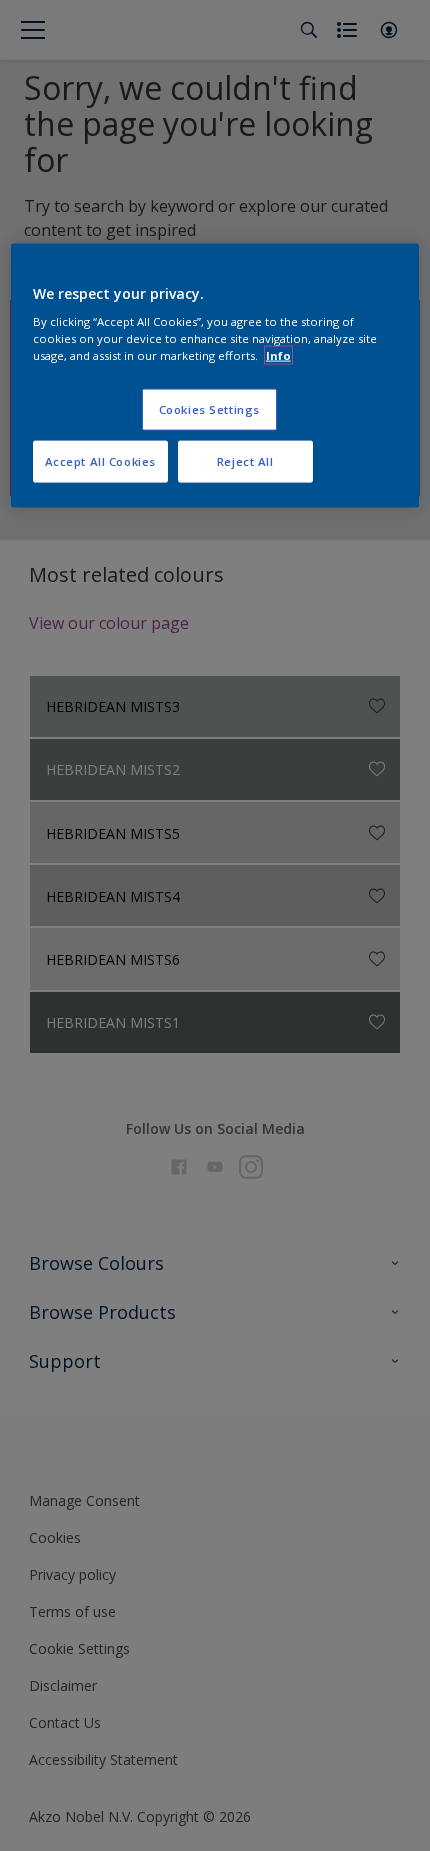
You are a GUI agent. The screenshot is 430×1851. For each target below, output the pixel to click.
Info (278, 355)
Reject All (245, 461)
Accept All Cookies (100, 461)
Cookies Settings (209, 409)
